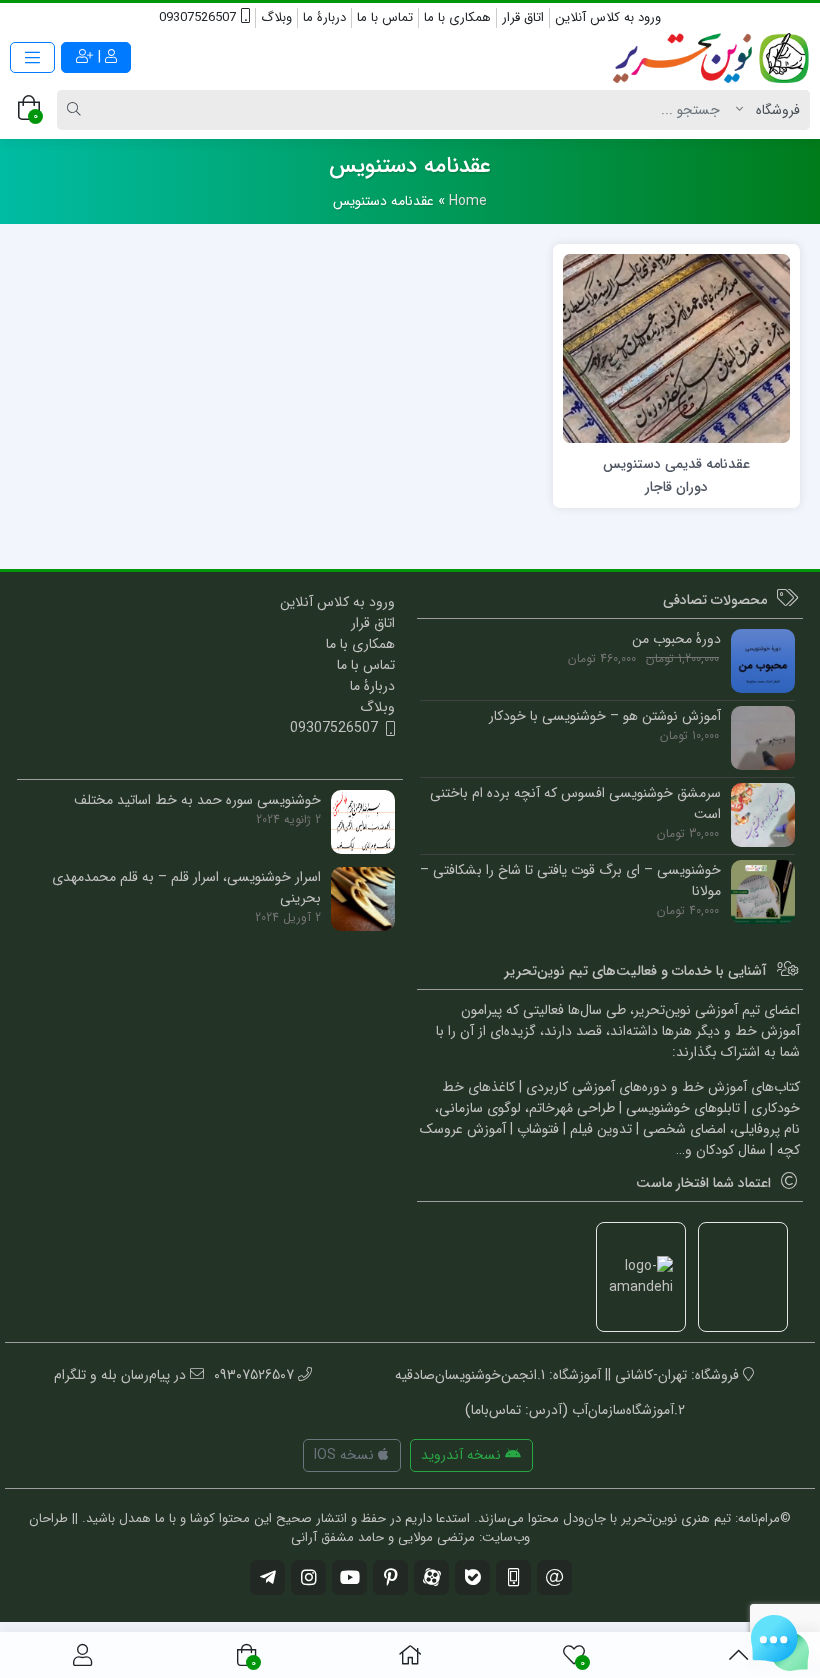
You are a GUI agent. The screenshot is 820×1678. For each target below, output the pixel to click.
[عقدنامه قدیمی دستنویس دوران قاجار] (676, 348)
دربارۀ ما (324, 17)
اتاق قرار (523, 17)
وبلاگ (276, 17)
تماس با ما (385, 17)
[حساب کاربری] (82, 1655)
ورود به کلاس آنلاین (608, 17)
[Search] (77, 110)
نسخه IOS (346, 1455)
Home (468, 201)
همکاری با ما (457, 17)
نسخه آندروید (463, 1455)
